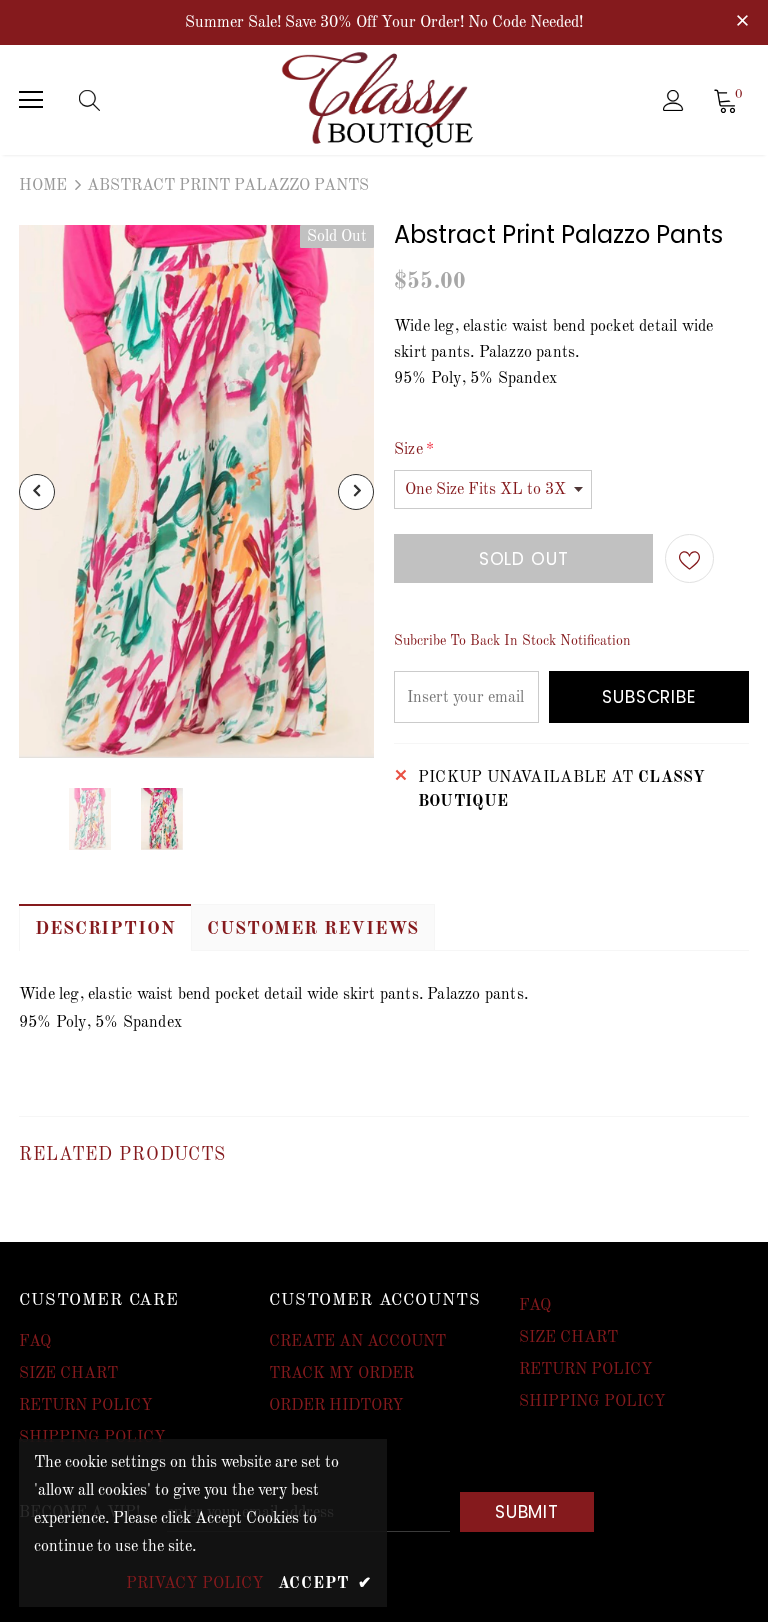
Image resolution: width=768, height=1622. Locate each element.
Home (43, 186)
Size (414, 450)
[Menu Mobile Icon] (31, 100)
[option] (196, 491)
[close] (742, 21)
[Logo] (387, 100)
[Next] (356, 492)
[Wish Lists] (689, 558)
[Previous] (37, 492)
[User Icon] (673, 100)
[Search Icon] (109, 100)
